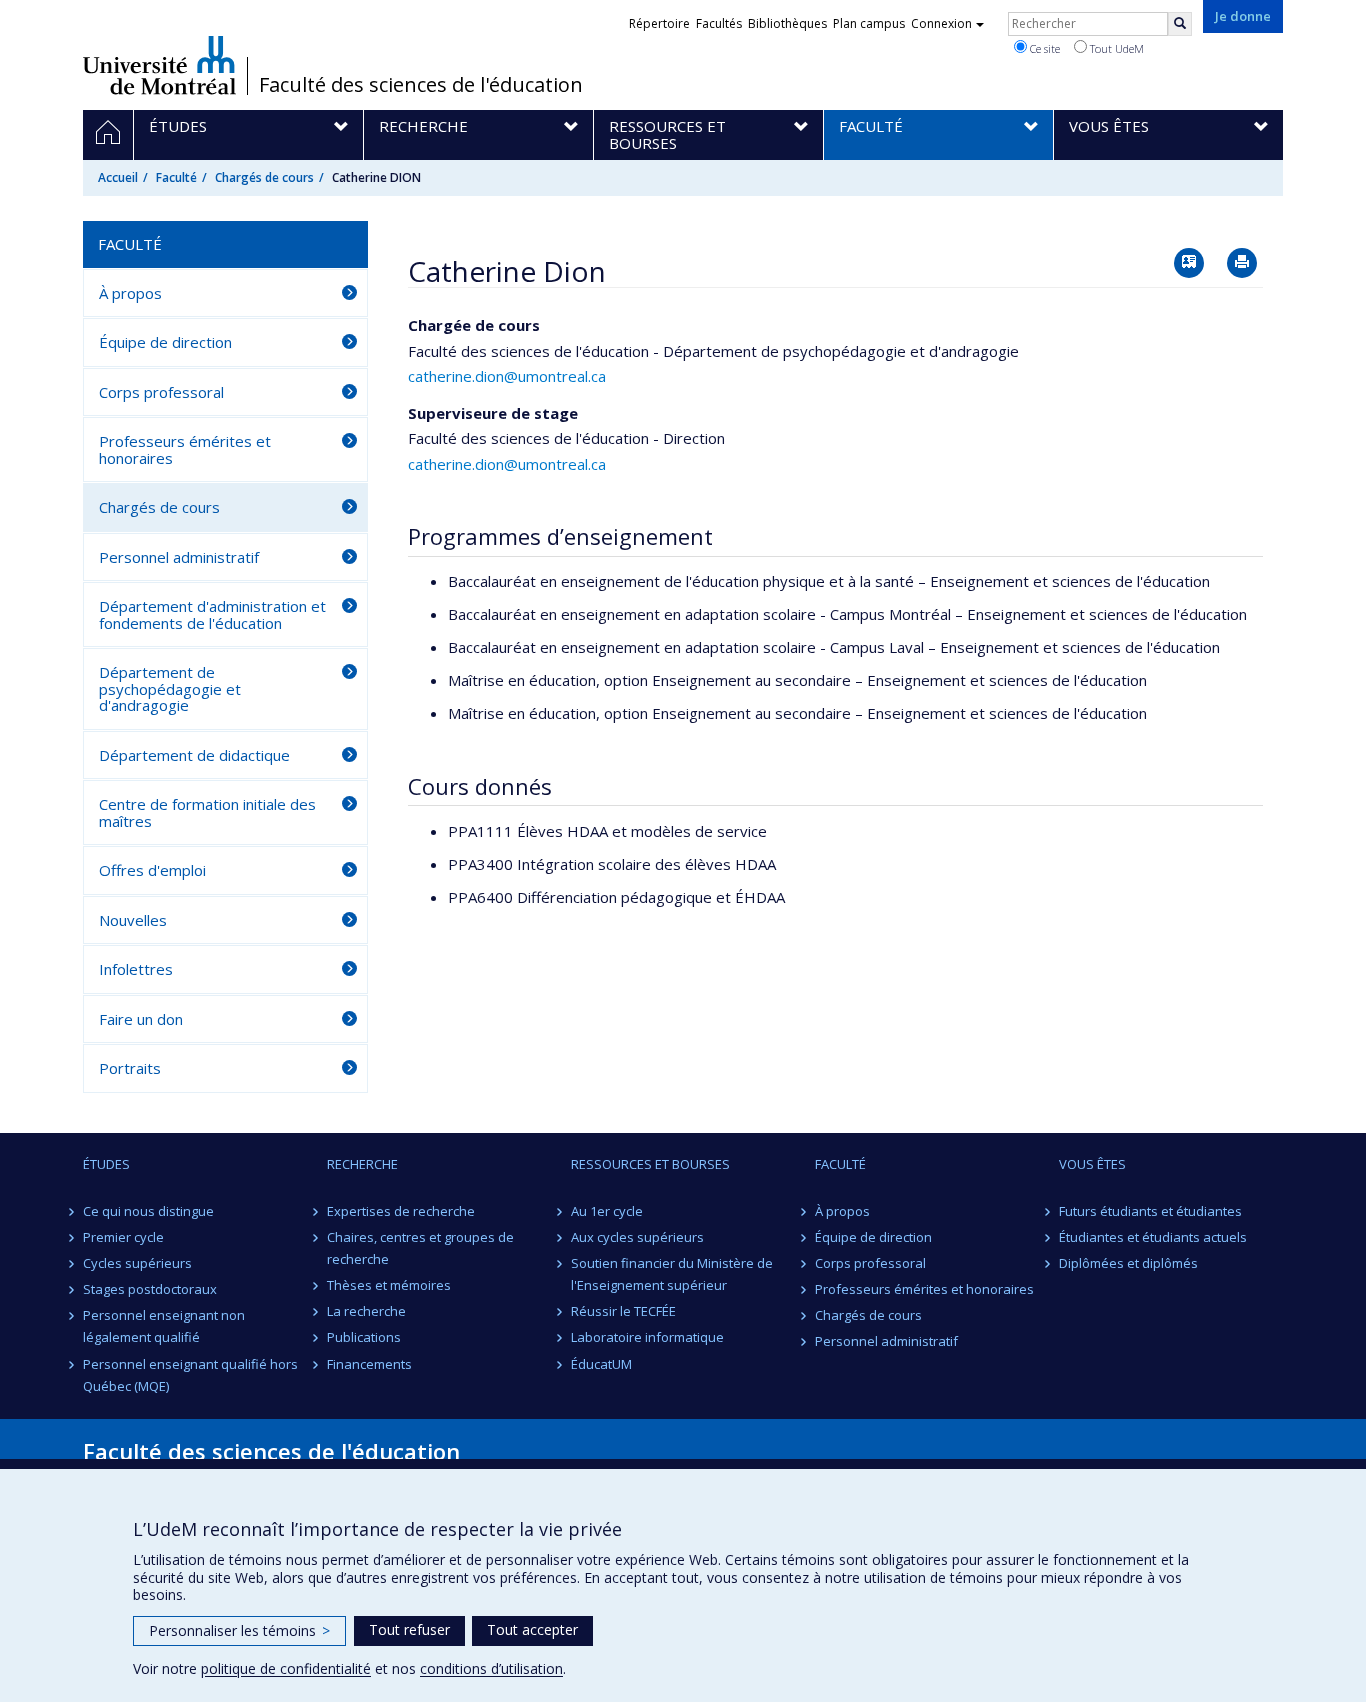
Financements (369, 1364)
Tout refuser (409, 1629)
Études (106, 1164)
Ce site (1043, 48)
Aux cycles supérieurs (637, 1237)
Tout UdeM (1115, 48)
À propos (130, 293)
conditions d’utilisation (491, 1668)
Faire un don (141, 1019)
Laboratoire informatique (647, 1337)
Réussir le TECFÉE (623, 1311)
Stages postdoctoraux (150, 1289)
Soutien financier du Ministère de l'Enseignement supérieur (672, 1274)
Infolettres (136, 969)
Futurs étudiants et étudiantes (1150, 1211)
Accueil (118, 177)
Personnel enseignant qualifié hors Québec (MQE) (190, 1375)
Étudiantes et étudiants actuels (1153, 1237)
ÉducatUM (601, 1364)
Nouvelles (133, 920)
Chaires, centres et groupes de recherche (420, 1248)
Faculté (176, 177)
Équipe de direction (165, 342)
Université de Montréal (159, 65)
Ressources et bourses (650, 1164)
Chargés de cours (264, 177)
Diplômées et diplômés (1128, 1263)
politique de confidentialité (286, 1668)
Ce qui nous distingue (148, 1211)
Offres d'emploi (152, 870)
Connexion (941, 23)
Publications (364, 1337)
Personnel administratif (179, 557)
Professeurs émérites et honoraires (185, 449)
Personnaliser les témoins (239, 1630)
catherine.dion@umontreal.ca (507, 376)
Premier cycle (123, 1237)
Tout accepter (532, 1629)
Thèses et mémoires (389, 1285)
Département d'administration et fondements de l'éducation (212, 614)
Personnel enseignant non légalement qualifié (164, 1326)
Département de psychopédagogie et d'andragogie (170, 688)
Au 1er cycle (607, 1211)
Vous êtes (1092, 1164)
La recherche (366, 1311)
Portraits (130, 1068)
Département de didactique (194, 755)
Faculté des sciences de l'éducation (421, 85)
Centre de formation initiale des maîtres (207, 812)
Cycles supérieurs (137, 1263)
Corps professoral (161, 392)
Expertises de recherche (401, 1211)
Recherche (362, 1164)
